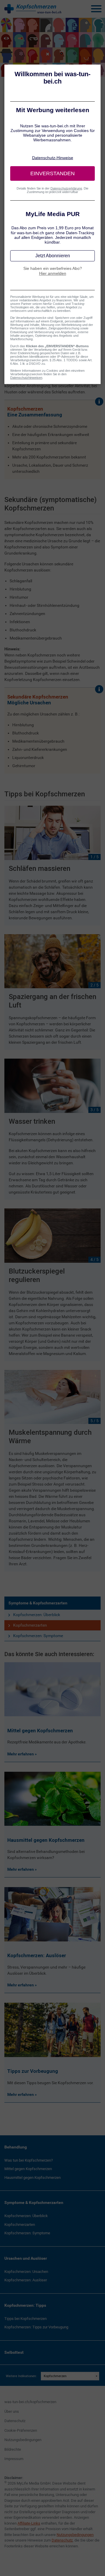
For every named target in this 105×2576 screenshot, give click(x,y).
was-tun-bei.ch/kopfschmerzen (30, 2402)
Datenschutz (15, 2421)
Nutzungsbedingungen (23, 2440)
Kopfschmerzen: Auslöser (26, 2280)
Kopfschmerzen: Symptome (38, 1636)
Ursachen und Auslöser (26, 2258)
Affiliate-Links (29, 2523)
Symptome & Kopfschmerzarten (38, 1603)
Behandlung (16, 2147)
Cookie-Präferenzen (21, 2430)
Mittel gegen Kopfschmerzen (28, 2169)
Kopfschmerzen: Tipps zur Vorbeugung (36, 2327)
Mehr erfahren (21, 1754)
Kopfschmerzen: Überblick (37, 1615)
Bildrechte (13, 2449)
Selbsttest (14, 2352)
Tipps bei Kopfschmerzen (26, 2319)
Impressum (14, 2459)
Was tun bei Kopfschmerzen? (29, 2160)
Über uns (12, 2411)
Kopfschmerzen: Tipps (25, 2305)
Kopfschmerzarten (30, 1625)
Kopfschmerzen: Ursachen (26, 2272)
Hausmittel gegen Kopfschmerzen (33, 2178)
